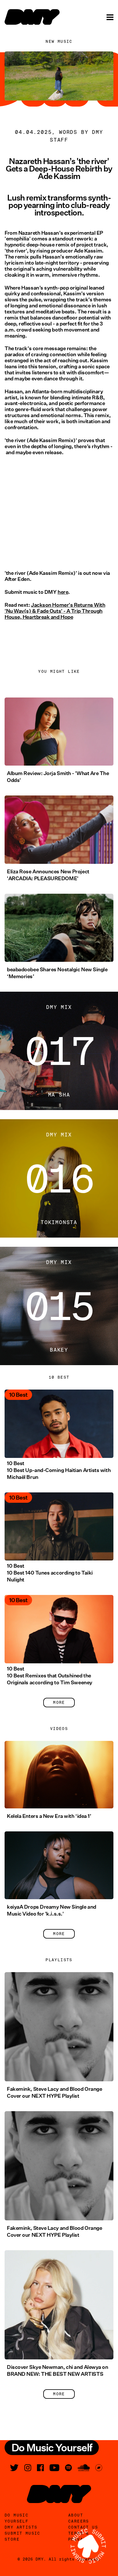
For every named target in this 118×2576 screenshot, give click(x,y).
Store (12, 2539)
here (63, 592)
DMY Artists (21, 2527)
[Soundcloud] (84, 2468)
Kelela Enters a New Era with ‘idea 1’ (49, 1816)
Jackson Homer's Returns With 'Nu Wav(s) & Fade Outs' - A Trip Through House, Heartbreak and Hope (55, 611)
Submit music (22, 2533)
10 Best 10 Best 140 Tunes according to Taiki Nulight (50, 1573)
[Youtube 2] (54, 2468)
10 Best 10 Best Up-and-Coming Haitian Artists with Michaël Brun (59, 1470)
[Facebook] (40, 2468)
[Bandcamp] (99, 2468)
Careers (79, 2521)
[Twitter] (14, 2468)
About (76, 2515)
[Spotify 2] (68, 2468)
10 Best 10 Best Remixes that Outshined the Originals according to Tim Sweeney (50, 1676)
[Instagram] (28, 2468)
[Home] (32, 17)
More (59, 1702)
